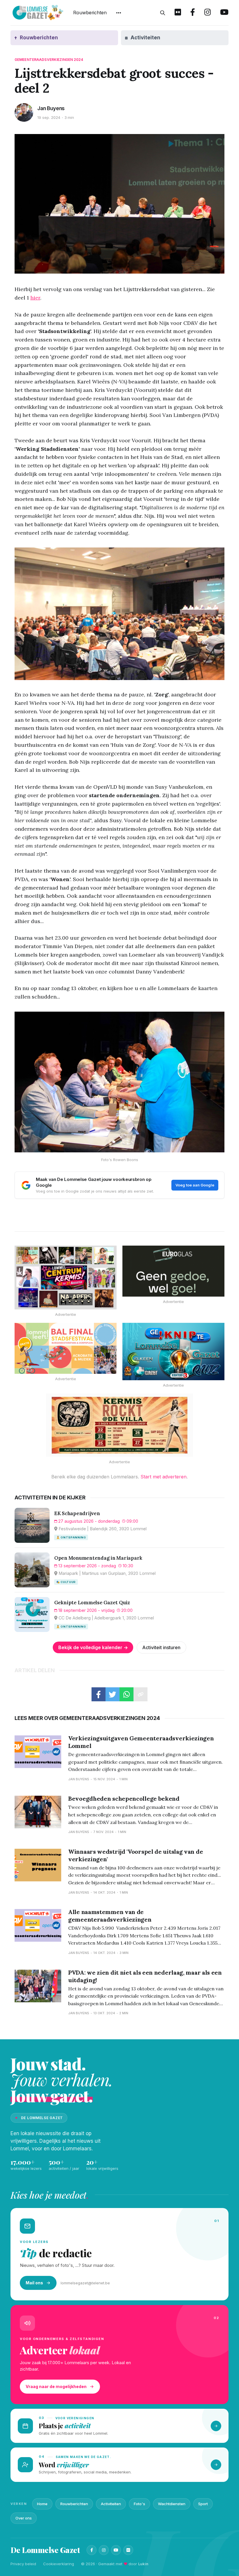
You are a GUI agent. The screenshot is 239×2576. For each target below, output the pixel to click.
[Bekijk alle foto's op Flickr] (178, 13)
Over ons (24, 2518)
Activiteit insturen (161, 1647)
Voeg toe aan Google (195, 1185)
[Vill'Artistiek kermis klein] (119, 1425)
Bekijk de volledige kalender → (93, 1647)
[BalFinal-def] (66, 1348)
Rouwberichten (90, 13)
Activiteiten (111, 2504)
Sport (203, 2504)
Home (42, 2504)
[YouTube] (116, 2550)
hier (35, 298)
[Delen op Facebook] (99, 1694)
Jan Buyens (51, 108)
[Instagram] (104, 2550)
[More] (119, 13)
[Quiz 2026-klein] (173, 1352)
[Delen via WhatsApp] (126, 1694)
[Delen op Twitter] (113, 1694)
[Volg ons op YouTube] (224, 13)
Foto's (139, 2504)
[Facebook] (92, 2550)
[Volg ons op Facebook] (193, 13)
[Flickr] (128, 2550)
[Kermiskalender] (66, 1278)
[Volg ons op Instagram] (208, 13)
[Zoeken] (163, 13)
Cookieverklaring (59, 2564)
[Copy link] (140, 1694)
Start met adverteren (164, 1477)
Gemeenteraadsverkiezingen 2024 (49, 60)
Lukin (143, 2564)
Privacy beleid (23, 2564)
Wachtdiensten (172, 2504)
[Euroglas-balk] (173, 1271)
